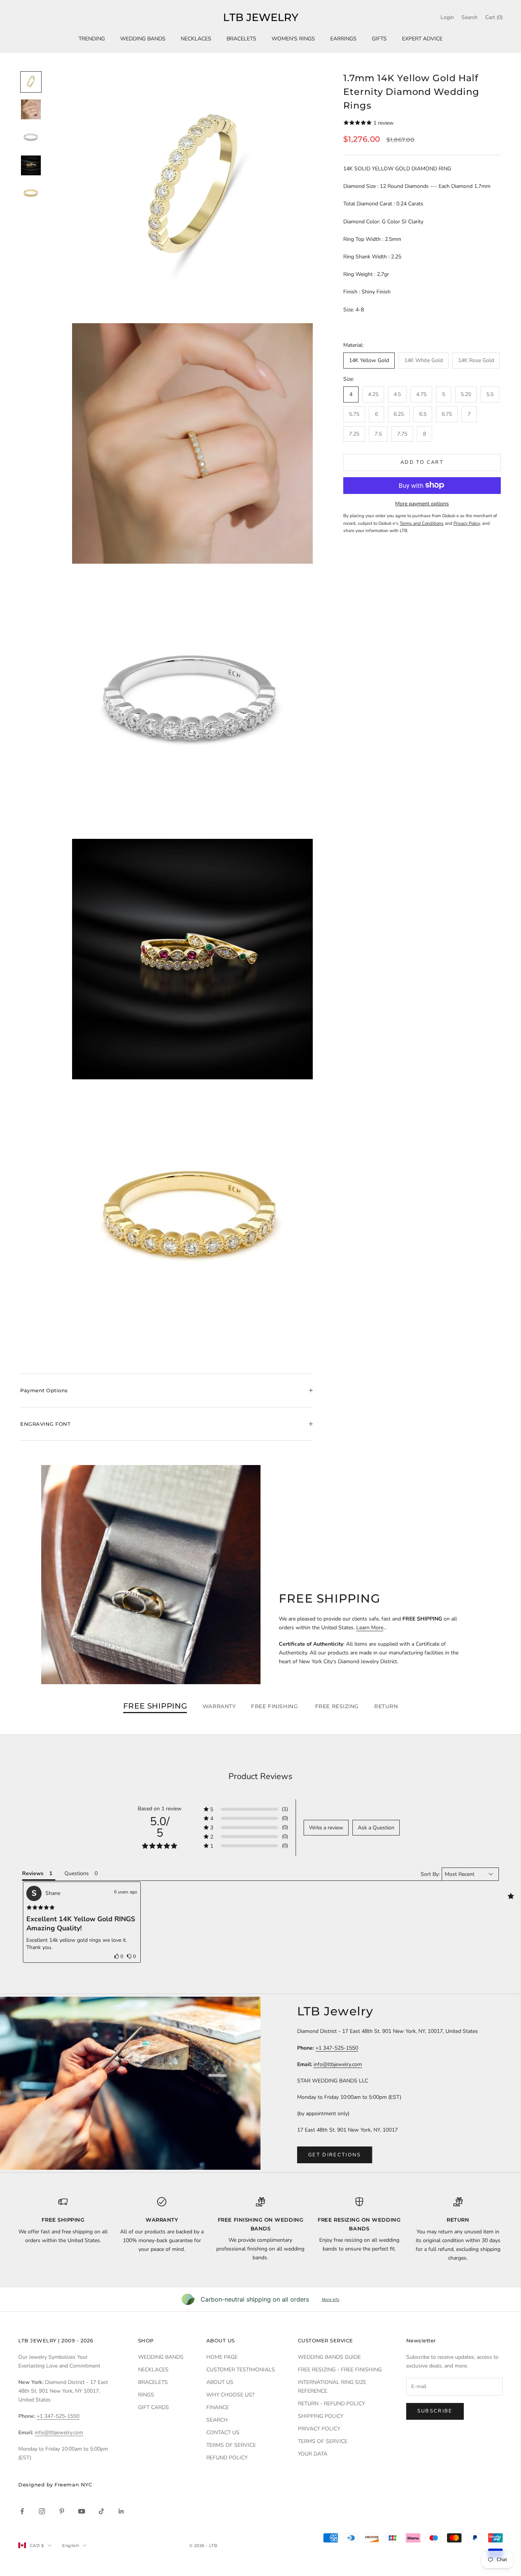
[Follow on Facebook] (22, 2511)
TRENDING (92, 39)
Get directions (335, 2155)
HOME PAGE (222, 2357)
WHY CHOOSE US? (230, 2395)
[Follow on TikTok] (101, 2511)
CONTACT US (223, 2433)
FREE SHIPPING (155, 1706)
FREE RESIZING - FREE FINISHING (340, 2370)
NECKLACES (196, 39)
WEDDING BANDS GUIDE (329, 2357)
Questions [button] (77, 1873)
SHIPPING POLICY (321, 2416)
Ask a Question (376, 1828)
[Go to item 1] (31, 82)
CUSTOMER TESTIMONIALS (241, 2370)
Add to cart (422, 462)
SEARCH (217, 2420)
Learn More (370, 1628)
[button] (119, 1956)
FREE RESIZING (337, 1706)
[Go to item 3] (31, 137)
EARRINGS (343, 39)
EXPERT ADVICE (422, 39)
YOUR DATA (313, 2454)
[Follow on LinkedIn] (121, 2511)
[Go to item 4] (31, 165)
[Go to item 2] (31, 109)
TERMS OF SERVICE (231, 2445)
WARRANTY (219, 1706)
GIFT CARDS (154, 2407)
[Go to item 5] (31, 193)
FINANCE (218, 2407)
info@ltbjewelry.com (338, 2064)
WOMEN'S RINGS (293, 39)
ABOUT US (220, 2382)
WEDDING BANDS (143, 39)
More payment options (422, 503)
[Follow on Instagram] (42, 2511)
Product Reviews (260, 1776)
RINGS (146, 2395)
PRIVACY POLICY (319, 2429)
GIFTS (379, 39)
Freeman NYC (73, 2485)
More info (331, 2299)
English (71, 2546)
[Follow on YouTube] (82, 2511)
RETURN (386, 1706)
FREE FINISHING (275, 1706)
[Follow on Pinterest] (62, 2511)
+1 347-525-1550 (337, 2048)
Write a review (326, 1828)
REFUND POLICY (227, 2458)
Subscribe (435, 2411)
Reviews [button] (33, 1873)
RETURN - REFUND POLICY (331, 2404)
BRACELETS (241, 39)
